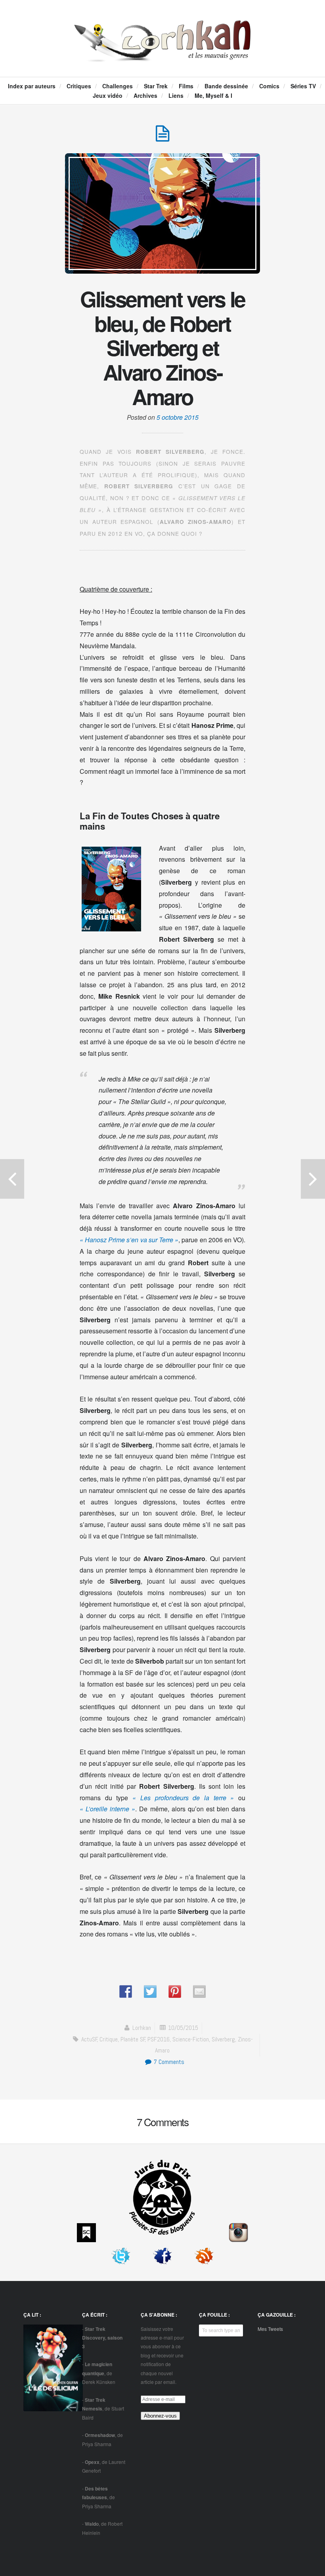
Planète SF (133, 2039)
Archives (145, 95)
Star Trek (156, 86)
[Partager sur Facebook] (126, 1991)
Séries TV (303, 86)
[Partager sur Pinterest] (175, 1991)
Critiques (79, 86)
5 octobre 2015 (178, 417)
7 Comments (168, 2062)
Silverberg (223, 2039)
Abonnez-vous (160, 2416)
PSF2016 (159, 2039)
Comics (269, 86)
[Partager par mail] (199, 1991)
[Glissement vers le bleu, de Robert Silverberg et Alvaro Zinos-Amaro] (162, 138)
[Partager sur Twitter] (150, 1991)
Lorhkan (142, 2028)
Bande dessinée (226, 86)
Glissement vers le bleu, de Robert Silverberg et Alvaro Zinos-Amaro (162, 347)
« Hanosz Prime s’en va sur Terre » (129, 1240)
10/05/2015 (183, 2028)
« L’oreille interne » (107, 1809)
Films (186, 86)
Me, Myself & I (213, 95)
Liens (176, 95)
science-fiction (191, 2039)
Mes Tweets (270, 2329)
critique (109, 2039)
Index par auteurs (32, 86)
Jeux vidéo (108, 95)
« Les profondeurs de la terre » (183, 1798)
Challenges (118, 86)
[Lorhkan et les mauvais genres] (163, 54)
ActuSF (89, 2039)
